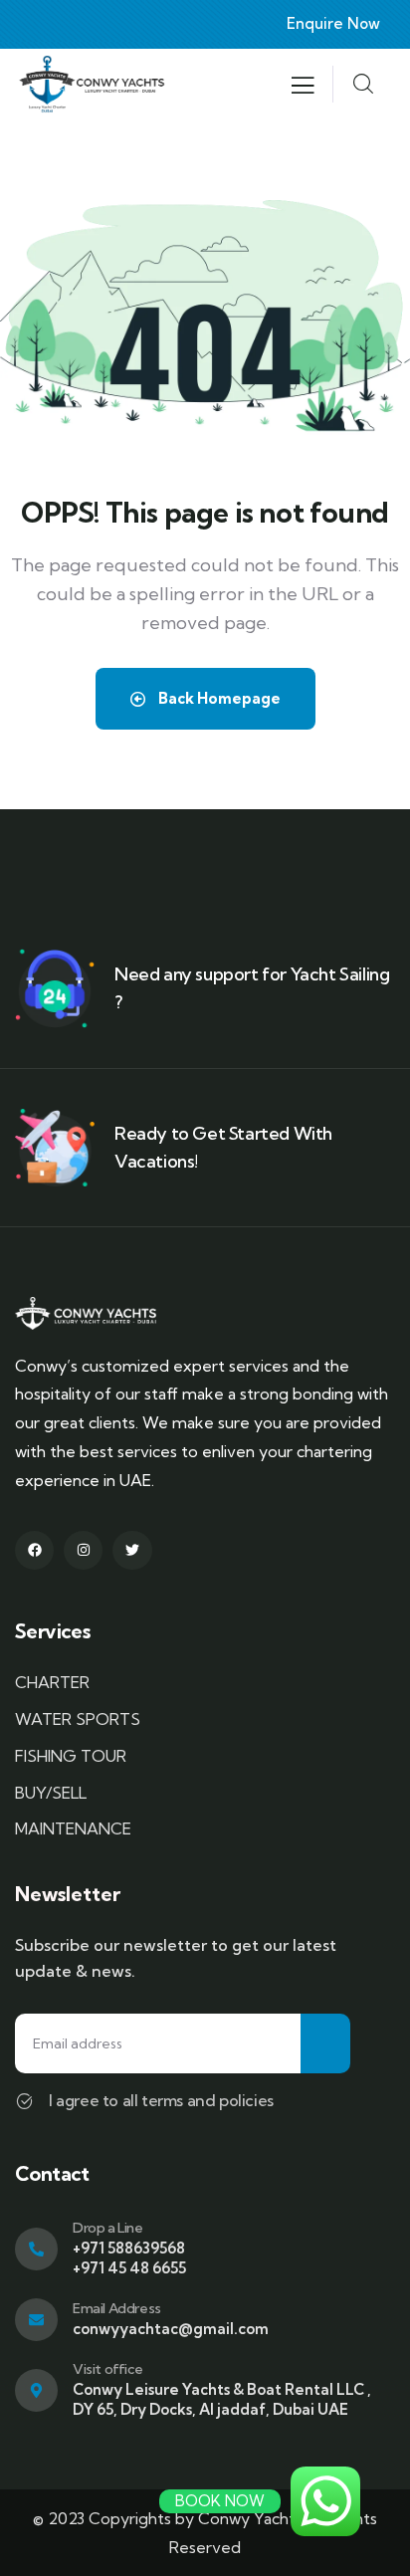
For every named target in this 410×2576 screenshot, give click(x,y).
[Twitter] (132, 1550)
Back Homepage (218, 698)
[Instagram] (83, 1550)
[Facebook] (34, 1550)
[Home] (92, 84)
